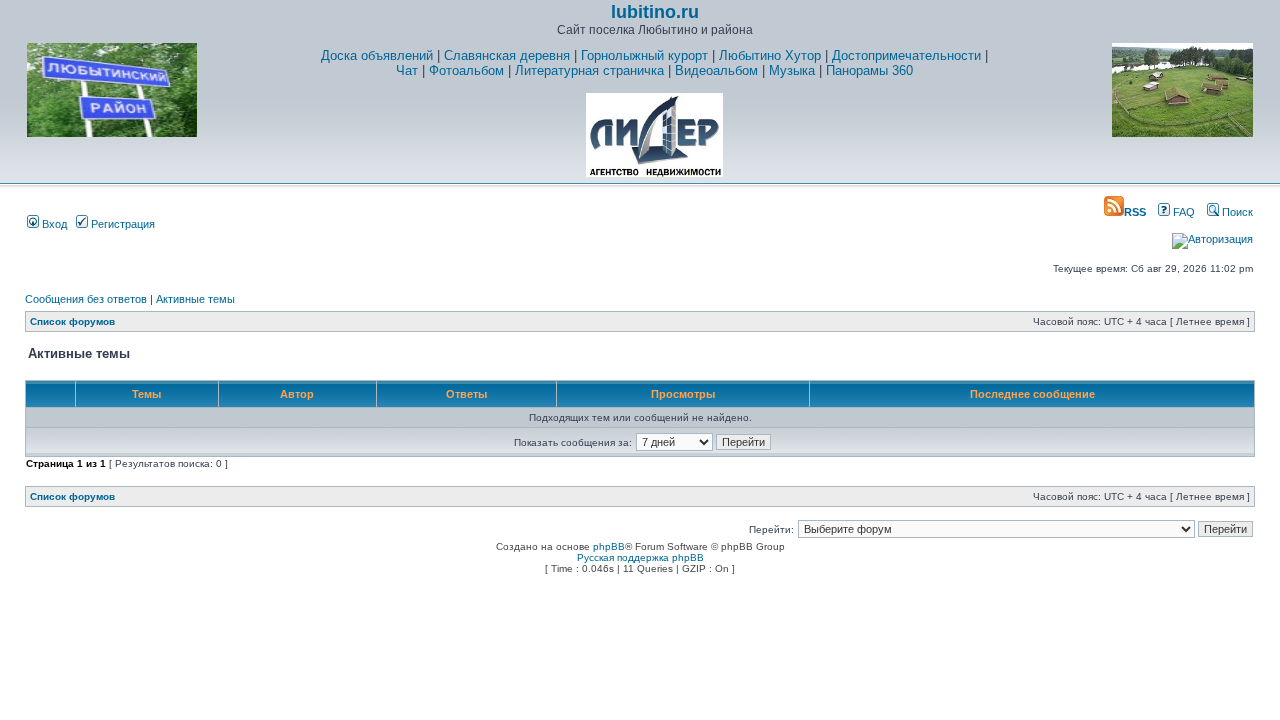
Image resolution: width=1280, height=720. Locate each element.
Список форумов (72, 321)
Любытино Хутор (770, 55)
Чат (407, 70)
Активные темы (195, 299)
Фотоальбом (466, 70)
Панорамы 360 (869, 70)
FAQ (1182, 212)
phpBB (609, 546)
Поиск (1236, 212)
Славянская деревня (507, 55)
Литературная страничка (589, 70)
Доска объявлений (377, 55)
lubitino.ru (655, 12)
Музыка (792, 70)
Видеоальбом (716, 70)
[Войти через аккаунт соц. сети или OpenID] (1212, 236)
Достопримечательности (906, 55)
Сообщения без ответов (86, 299)
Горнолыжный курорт (644, 55)
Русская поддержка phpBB (640, 557)
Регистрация (121, 224)
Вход (53, 224)
